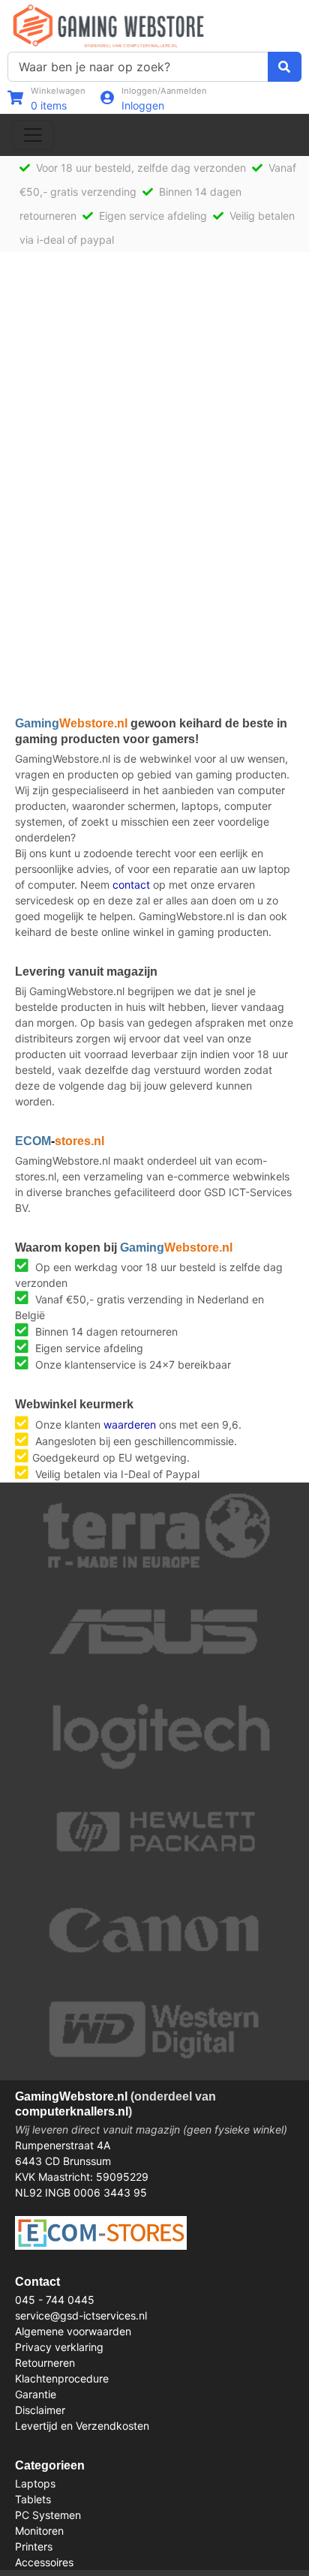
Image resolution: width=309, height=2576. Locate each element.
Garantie (36, 2394)
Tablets (33, 2499)
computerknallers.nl (72, 2111)
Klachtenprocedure (62, 2378)
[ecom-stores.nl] (101, 2231)
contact (131, 885)
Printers (34, 2546)
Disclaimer (40, 2410)
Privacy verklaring (59, 2347)
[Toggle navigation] (33, 135)
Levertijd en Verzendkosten (82, 2426)
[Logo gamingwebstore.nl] (108, 24)
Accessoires (44, 2562)
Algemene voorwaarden (73, 2331)
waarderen (130, 1424)
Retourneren (45, 2363)
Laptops (35, 2483)
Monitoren (39, 2531)
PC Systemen (48, 2515)
